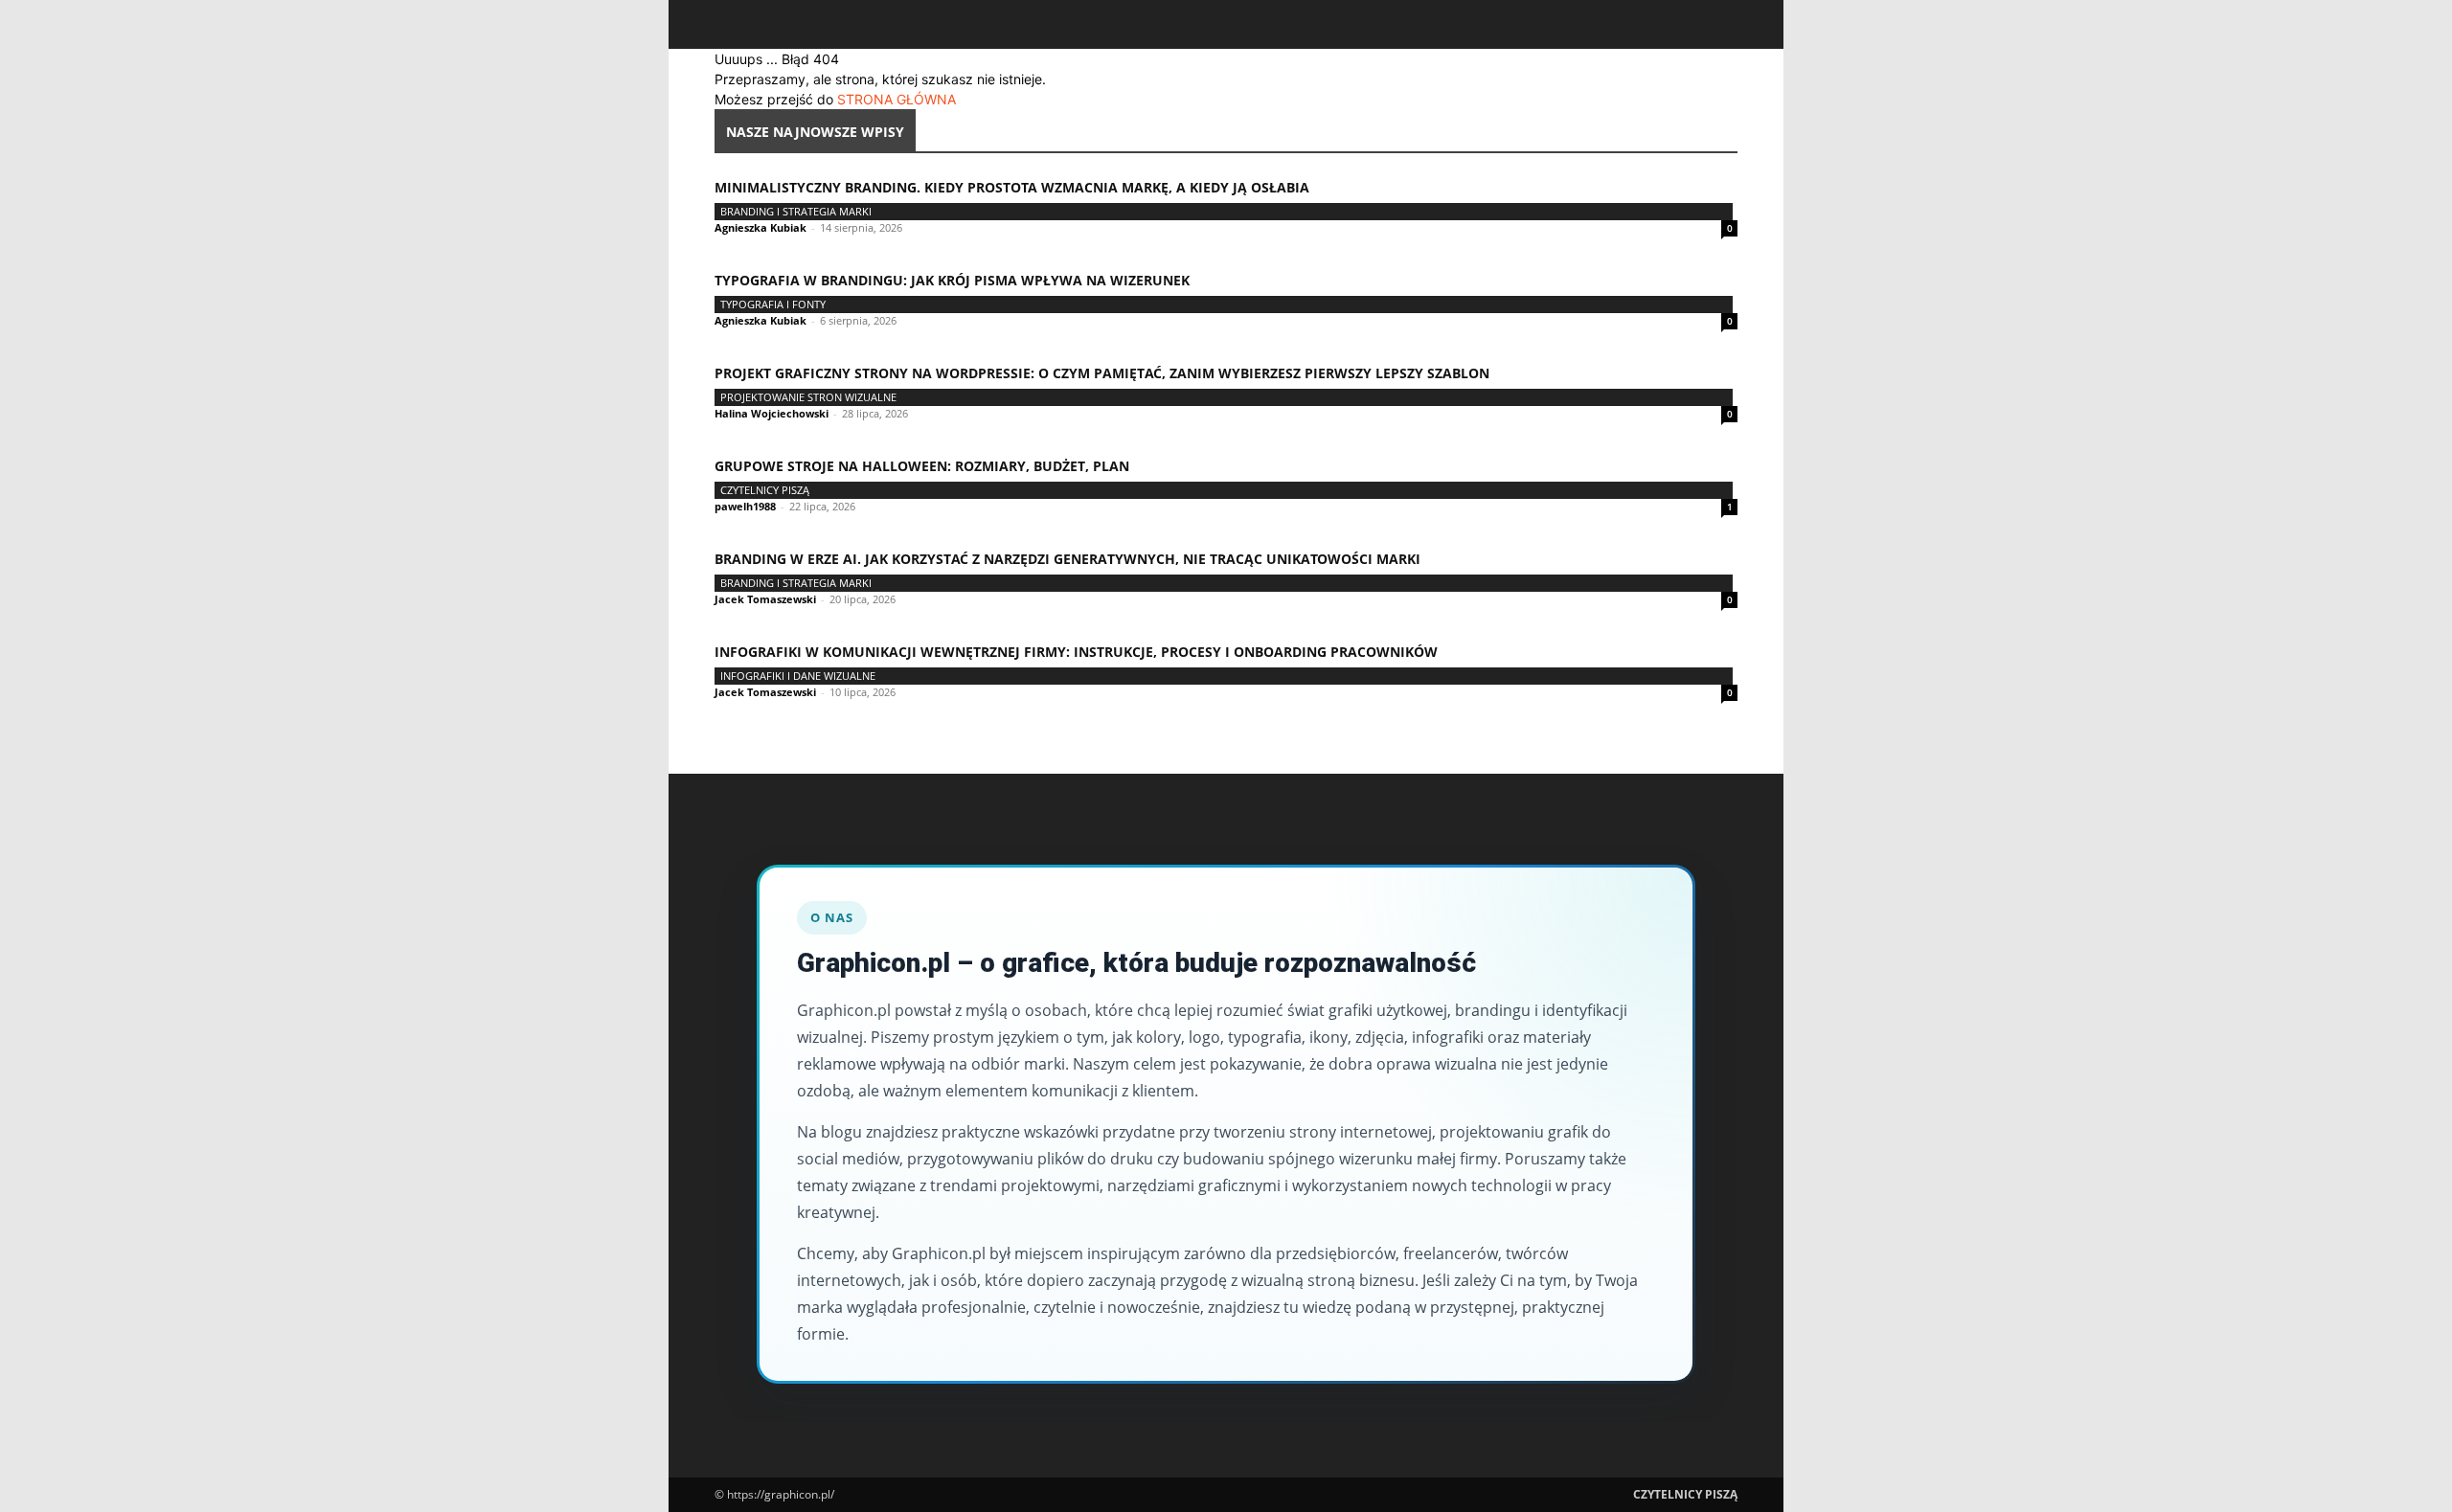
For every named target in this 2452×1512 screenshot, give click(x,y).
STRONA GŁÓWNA (897, 99)
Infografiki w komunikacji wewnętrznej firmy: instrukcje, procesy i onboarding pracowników (1076, 652)
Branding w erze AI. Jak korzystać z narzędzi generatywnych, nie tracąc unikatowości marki (1067, 559)
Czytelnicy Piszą (765, 490)
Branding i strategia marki (796, 211)
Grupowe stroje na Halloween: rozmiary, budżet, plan (922, 466)
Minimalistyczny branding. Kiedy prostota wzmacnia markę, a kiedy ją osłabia (1012, 187)
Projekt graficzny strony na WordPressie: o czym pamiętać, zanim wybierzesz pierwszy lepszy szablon (1102, 373)
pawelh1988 (745, 506)
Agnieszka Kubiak (761, 227)
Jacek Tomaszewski (765, 599)
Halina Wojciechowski (772, 413)
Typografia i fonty (773, 304)
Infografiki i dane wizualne (798, 676)
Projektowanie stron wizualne (808, 397)
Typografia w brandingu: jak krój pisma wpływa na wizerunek (952, 280)
